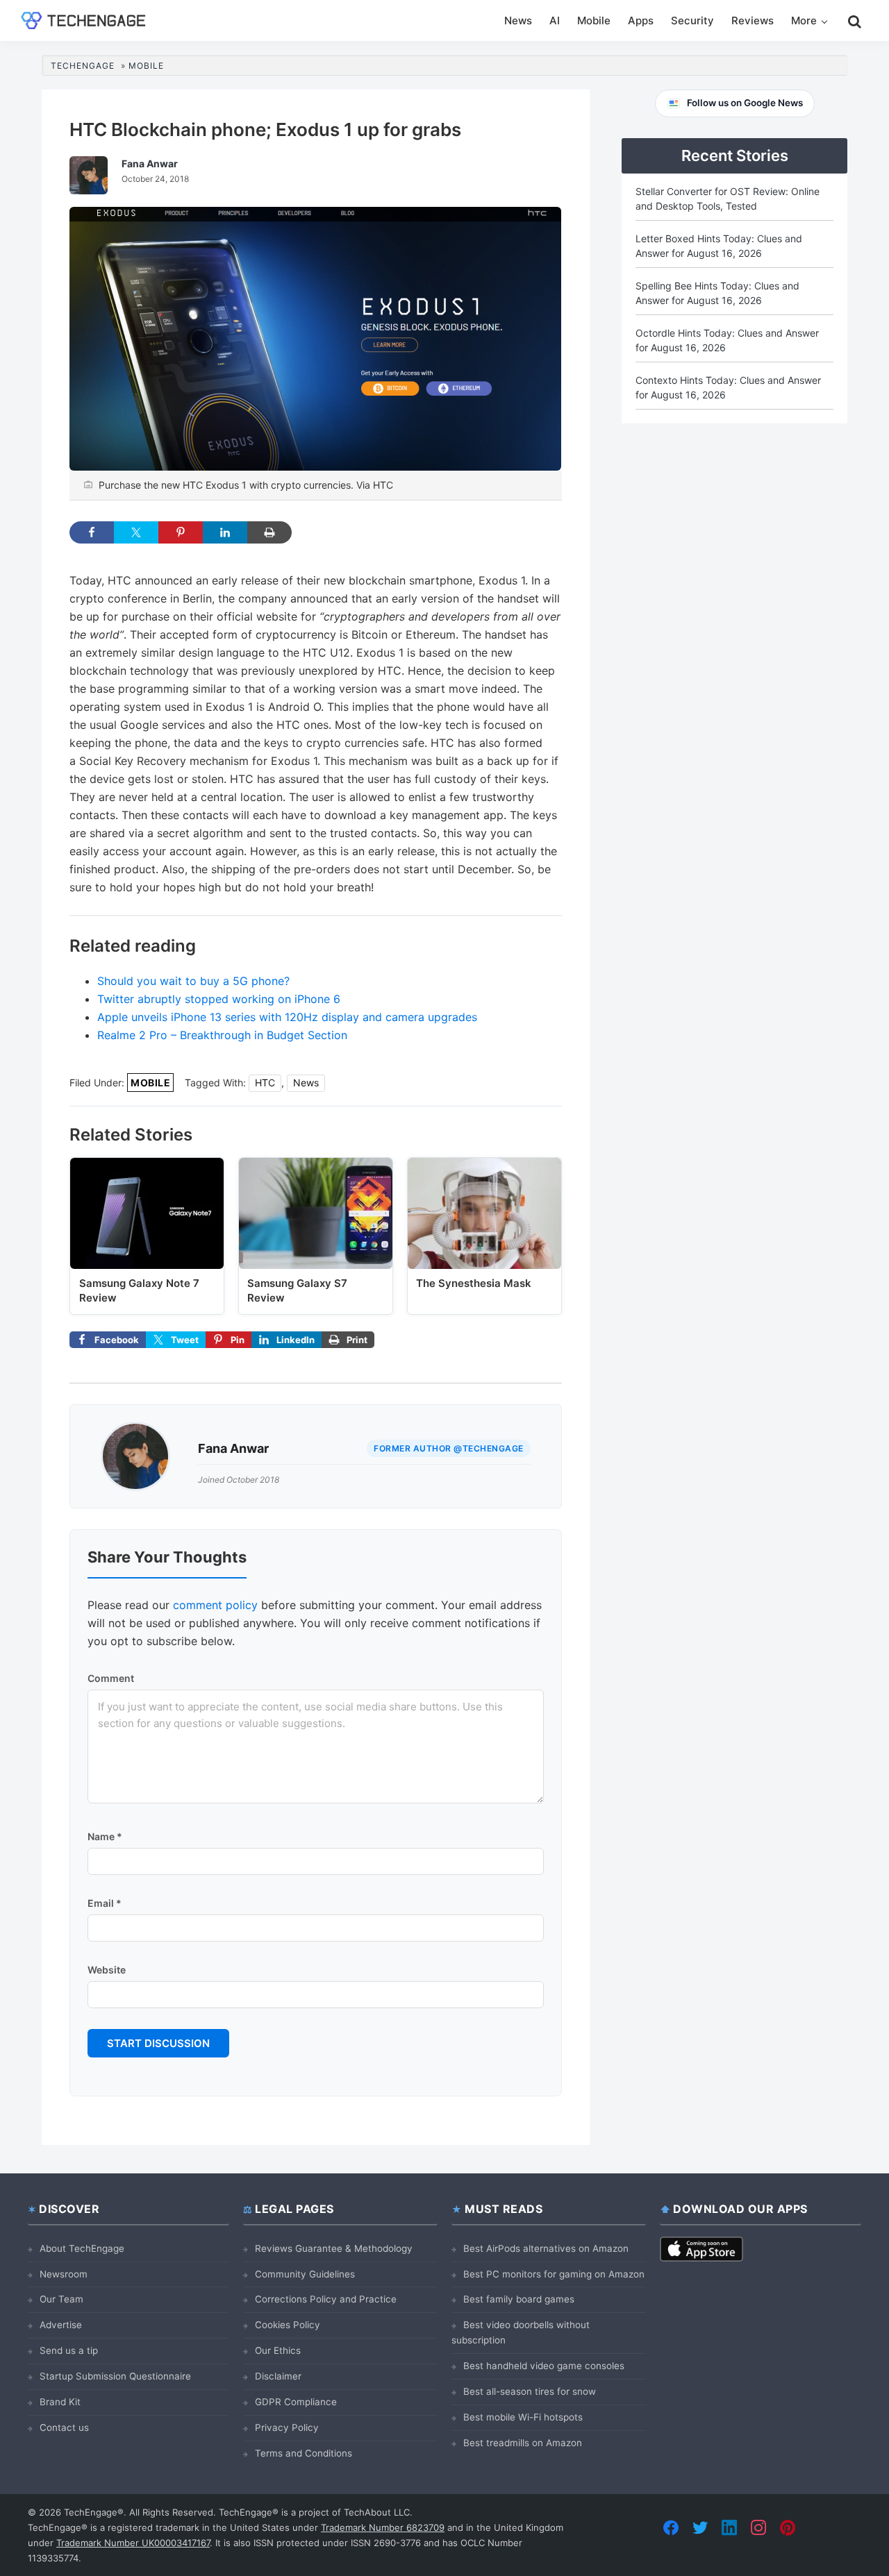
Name (105, 1836)
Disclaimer (278, 2376)
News (306, 1083)
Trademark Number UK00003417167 (133, 2543)
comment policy (215, 1605)
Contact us (64, 2427)
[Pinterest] (788, 2527)
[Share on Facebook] (92, 532)
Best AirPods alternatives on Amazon (546, 2248)
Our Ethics (278, 2350)
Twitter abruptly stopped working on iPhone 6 (219, 999)
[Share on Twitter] (136, 532)
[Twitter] (700, 2527)
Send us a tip (69, 2350)
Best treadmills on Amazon (523, 2443)
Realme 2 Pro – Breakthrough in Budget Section (222, 1035)
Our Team (61, 2299)
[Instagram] (758, 2527)
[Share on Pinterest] (181, 532)
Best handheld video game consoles (544, 2366)
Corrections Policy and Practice (326, 2299)
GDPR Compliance (296, 2402)
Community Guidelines (305, 2274)
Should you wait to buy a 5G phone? (193, 981)
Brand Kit (60, 2402)
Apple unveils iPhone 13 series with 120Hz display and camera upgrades (287, 1017)
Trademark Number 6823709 (383, 2527)
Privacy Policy (287, 2427)
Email (105, 1903)
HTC (265, 1083)
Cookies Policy (288, 2325)
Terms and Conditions (304, 2453)
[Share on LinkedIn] (225, 532)
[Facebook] (671, 2527)
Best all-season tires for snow (530, 2391)
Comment (111, 1678)
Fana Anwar (233, 1448)
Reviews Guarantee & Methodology (334, 2248)
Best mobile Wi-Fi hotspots (523, 2417)
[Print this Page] (269, 532)
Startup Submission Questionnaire (115, 2376)
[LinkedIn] (729, 2527)
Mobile (150, 1083)
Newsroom (64, 2274)
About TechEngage (82, 2248)
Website (107, 1970)
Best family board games (519, 2299)
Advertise (61, 2325)
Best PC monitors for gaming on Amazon (554, 2274)
